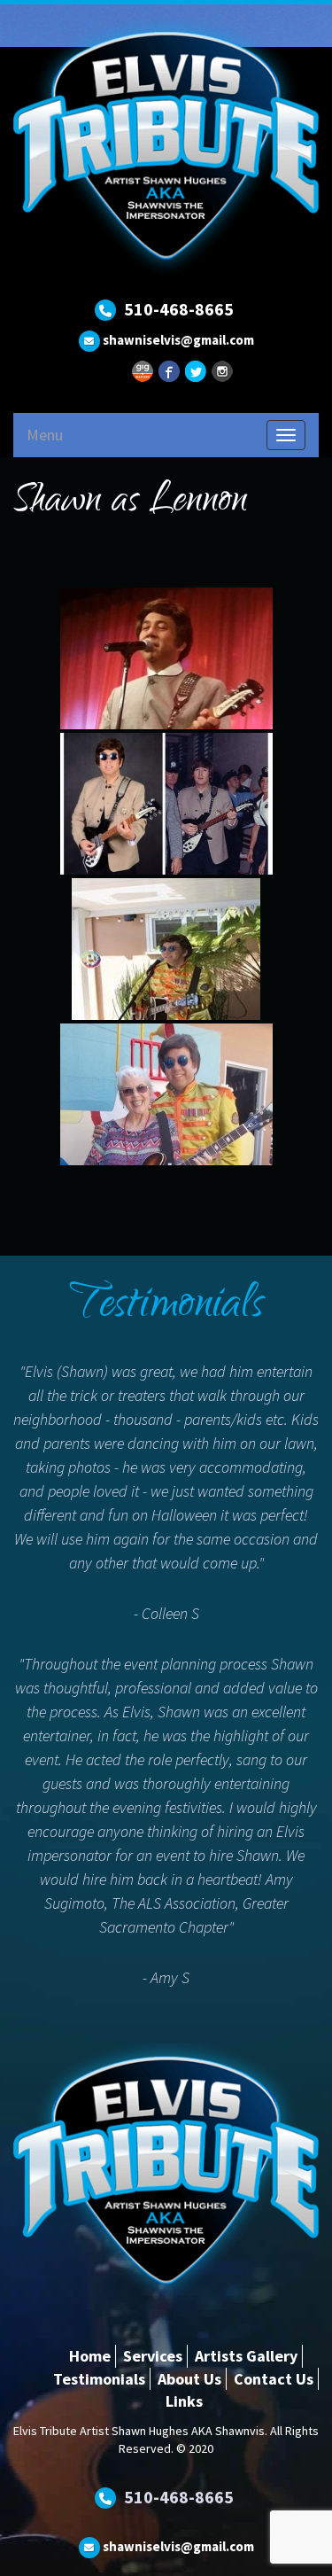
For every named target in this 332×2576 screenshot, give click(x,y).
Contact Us (274, 2379)
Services (153, 2356)
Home (90, 2356)
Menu (45, 435)
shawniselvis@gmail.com (178, 340)
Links (184, 2401)
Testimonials (99, 2379)
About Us (189, 2379)
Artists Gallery (246, 2356)
